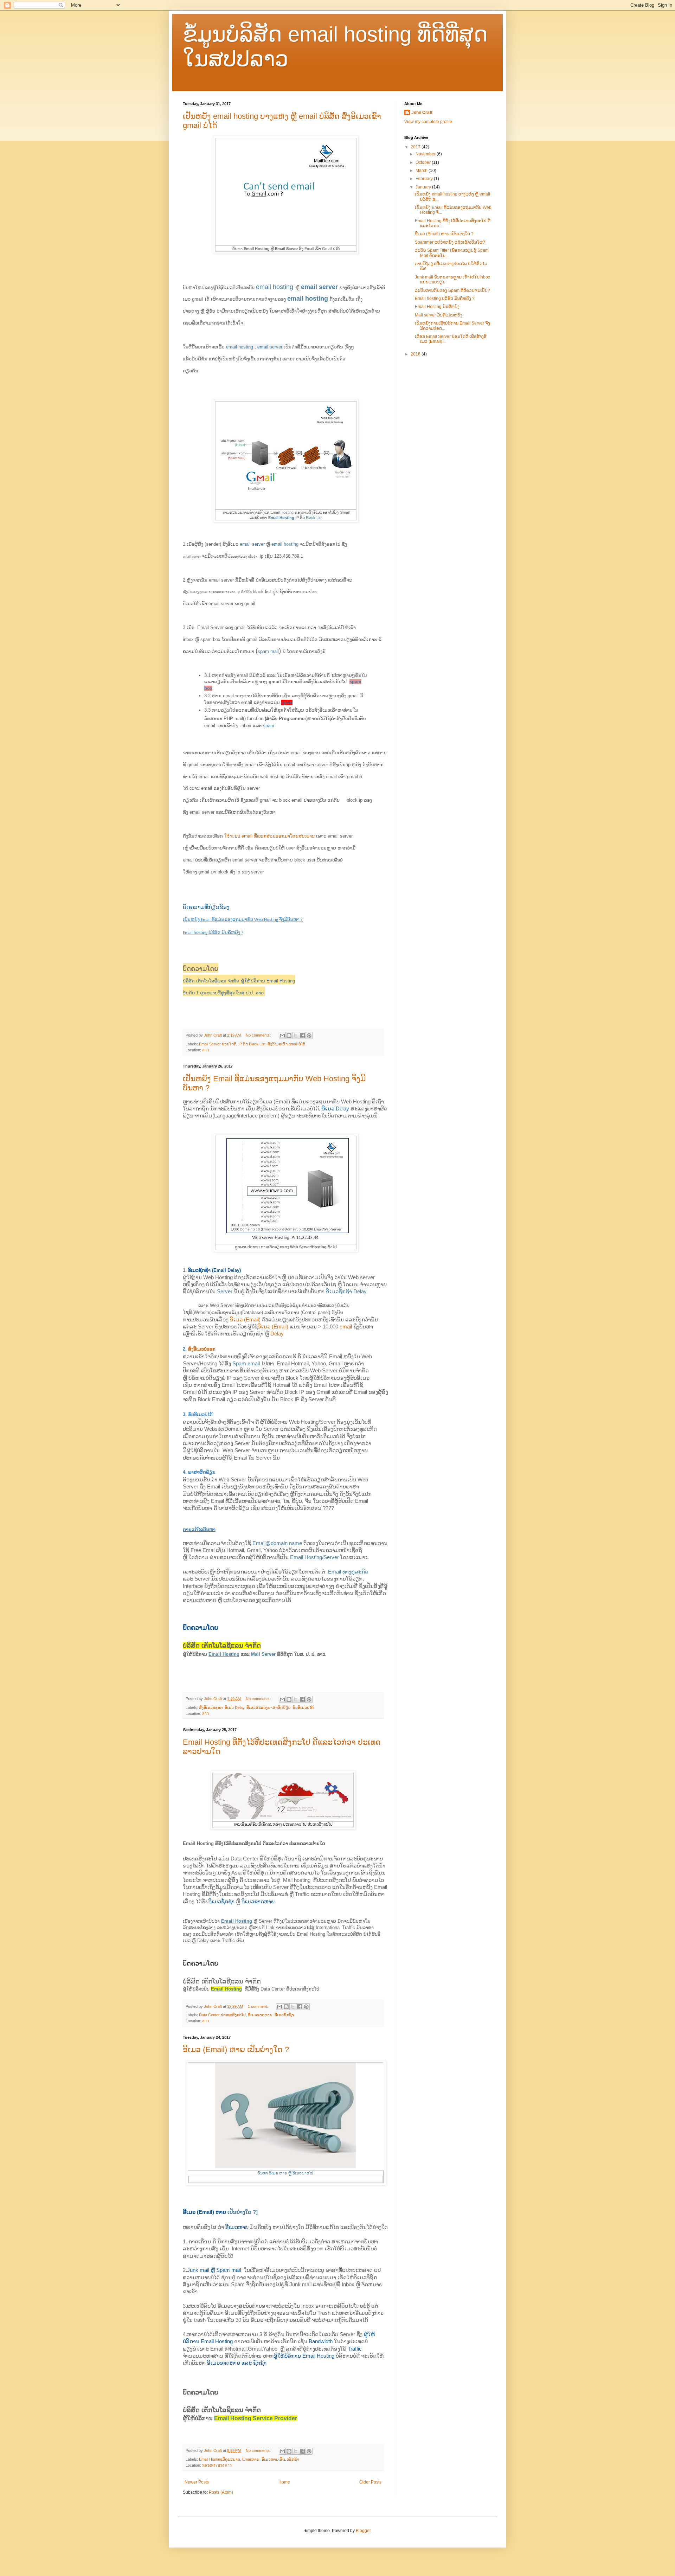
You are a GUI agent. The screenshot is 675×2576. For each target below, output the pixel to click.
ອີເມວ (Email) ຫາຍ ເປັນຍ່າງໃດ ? (236, 2049)
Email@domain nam (276, 1543)
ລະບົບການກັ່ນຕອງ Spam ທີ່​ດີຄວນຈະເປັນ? (452, 290)
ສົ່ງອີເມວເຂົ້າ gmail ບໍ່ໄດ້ (286, 1044)
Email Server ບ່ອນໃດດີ (218, 1044)
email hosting (275, 287)
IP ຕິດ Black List (252, 1044)
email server (319, 287)
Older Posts (370, 2482)
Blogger (363, 2531)
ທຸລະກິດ (360, 1572)
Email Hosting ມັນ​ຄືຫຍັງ (437, 307)
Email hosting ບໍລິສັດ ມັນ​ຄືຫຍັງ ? (445, 299)
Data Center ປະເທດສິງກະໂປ (222, 2015)
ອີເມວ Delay (234, 1707)
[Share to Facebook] (302, 1036)
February (425, 179)
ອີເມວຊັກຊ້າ (284, 2015)
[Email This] (282, 1036)
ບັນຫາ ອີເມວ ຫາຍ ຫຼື (275, 2173)
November (426, 154)
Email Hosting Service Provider (256, 2418)
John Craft (422, 113)
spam (287, 702)
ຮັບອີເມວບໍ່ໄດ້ (303, 1707)
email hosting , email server (254, 347)
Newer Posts (197, 2482)
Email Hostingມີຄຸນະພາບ (220, 2459)
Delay (277, 1334)
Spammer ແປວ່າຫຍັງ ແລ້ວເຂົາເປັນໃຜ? (450, 242)
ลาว (205, 1050)
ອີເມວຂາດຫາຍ (260, 2015)
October (424, 162)
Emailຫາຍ (251, 2459)
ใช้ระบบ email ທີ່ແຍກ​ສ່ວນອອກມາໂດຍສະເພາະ (269, 836)
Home (284, 2482)
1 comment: (258, 2006)
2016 (416, 354)
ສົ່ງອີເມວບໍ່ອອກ (202, 1349)
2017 (416, 147)
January (424, 187)
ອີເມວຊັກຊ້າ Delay (346, 1292)
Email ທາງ (340, 1572)
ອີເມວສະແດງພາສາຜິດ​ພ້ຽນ (268, 1707)
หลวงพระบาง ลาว (217, 2465)
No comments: (259, 1035)
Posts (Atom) (221, 2492)
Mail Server (263, 1654)
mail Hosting (282, 518)
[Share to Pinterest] (309, 1036)
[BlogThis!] (289, 1036)
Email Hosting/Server (314, 1557)
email (346, 1327)
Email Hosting (224, 1654)
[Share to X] (296, 1036)
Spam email (246, 1364)
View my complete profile (428, 122)
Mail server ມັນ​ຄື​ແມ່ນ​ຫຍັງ (439, 315)
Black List (314, 518)
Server (225, 1292)
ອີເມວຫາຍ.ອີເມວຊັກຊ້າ (280, 2459)
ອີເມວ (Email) (245, 1320)
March (422, 171)
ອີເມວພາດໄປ (303, 2173)
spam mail (268, 651)
